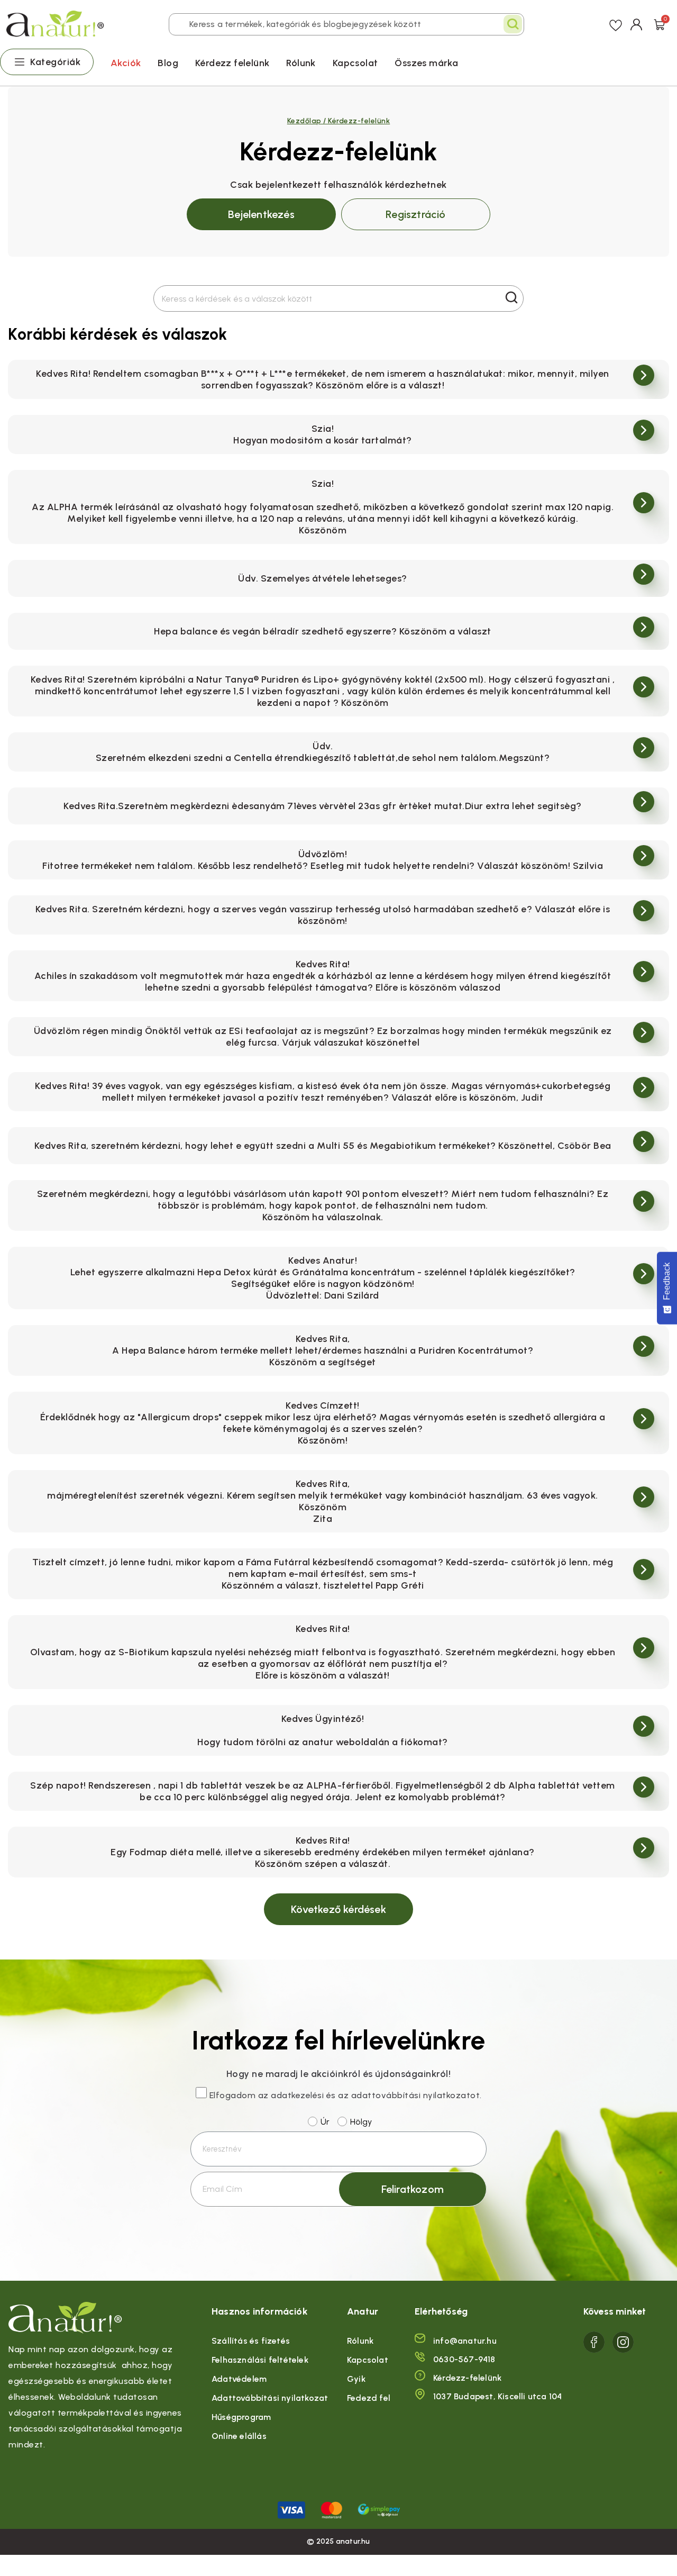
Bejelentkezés (261, 214)
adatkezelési (297, 2095)
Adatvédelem (239, 2379)
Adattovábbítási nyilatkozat (270, 2398)
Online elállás (239, 2436)
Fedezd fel (369, 2398)
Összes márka (426, 63)
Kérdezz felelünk (232, 63)
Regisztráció (415, 214)
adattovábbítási (386, 2095)
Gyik (356, 2379)
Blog (168, 63)
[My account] (637, 24)
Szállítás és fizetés (251, 2341)
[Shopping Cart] (660, 24)
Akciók (126, 63)
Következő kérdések (338, 1909)
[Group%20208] (623, 2342)
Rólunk (301, 63)
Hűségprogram (241, 2417)
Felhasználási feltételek (260, 2360)
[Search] (513, 24)
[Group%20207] (594, 2342)
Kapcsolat (355, 63)
